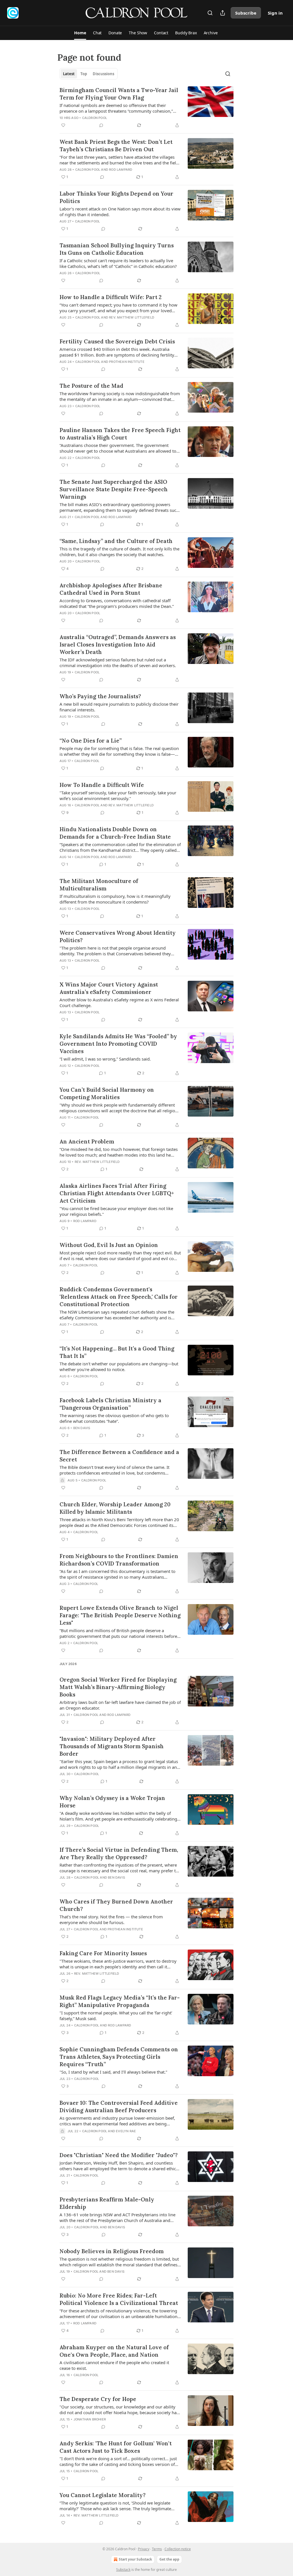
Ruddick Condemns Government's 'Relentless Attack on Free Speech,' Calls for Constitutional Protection (119, 1297)
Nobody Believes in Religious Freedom (112, 2251)
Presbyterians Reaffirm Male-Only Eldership (107, 2203)
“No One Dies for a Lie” (91, 741)
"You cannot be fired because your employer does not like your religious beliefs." (116, 1211)
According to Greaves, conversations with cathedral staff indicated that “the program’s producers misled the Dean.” (117, 603)
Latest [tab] (69, 74)
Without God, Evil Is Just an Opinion (109, 1245)
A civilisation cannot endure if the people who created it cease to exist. (114, 2365)
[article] (146, 108)
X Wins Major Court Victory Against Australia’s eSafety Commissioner (109, 988)
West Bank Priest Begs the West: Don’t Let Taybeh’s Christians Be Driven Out (116, 146)
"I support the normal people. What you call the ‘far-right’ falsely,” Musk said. (116, 2016)
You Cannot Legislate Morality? (103, 2495)
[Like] (63, 125)
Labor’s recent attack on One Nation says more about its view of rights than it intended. (120, 212)
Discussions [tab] (103, 74)
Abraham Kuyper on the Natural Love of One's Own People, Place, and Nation (114, 2351)
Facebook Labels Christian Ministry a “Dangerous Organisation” (110, 1404)
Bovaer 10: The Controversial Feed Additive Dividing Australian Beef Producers (119, 2106)
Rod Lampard (121, 170)
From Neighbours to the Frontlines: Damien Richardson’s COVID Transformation (119, 1560)
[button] (80, 33)
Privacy (144, 2549)
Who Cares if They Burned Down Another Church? (116, 1905)
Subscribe (246, 13)
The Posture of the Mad (91, 386)
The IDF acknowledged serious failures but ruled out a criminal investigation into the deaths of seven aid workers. (118, 663)
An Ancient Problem (87, 1141)
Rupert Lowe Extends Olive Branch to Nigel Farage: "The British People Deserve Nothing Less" (120, 1615)
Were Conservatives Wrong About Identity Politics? (118, 936)
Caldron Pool (95, 118)
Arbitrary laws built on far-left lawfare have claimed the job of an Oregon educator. (120, 1705)
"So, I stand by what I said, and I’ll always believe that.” (113, 2072)
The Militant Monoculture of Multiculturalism (99, 885)
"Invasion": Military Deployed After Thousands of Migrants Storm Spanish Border (112, 1746)
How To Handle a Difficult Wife (102, 785)
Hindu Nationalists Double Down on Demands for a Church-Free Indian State (115, 833)
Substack (123, 2570)
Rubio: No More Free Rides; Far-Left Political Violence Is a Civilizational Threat (119, 2299)
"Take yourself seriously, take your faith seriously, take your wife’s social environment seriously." (118, 795)
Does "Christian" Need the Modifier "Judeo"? (119, 2155)
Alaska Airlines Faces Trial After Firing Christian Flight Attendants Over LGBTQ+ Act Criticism (117, 1193)
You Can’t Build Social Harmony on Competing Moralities (107, 1093)
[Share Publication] (223, 13)
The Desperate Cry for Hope (98, 2399)
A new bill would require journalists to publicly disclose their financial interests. (119, 707)
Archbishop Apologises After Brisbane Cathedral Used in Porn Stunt (111, 589)
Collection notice (178, 2549)
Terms (157, 2549)
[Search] (210, 13)
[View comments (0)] (101, 125)
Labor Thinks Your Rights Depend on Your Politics (116, 197)
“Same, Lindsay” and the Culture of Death (116, 541)
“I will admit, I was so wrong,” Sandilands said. (105, 1059)
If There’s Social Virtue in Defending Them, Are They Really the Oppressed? (119, 1853)
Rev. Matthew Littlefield (132, 317)
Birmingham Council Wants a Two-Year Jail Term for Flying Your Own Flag (119, 94)
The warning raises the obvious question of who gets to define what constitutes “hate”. (114, 1418)
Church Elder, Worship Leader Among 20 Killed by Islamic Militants (115, 1508)
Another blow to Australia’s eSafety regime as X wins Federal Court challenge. (119, 1002)
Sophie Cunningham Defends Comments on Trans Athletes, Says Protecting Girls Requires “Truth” (119, 2057)
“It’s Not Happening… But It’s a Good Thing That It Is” (117, 1352)
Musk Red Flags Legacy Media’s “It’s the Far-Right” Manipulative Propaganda (120, 2001)
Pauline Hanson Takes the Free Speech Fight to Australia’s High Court (120, 434)
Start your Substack (135, 2559)
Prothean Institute (127, 362)
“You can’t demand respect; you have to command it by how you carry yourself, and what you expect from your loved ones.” (118, 308)
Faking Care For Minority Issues (103, 1953)
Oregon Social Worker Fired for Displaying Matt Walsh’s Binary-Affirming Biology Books (118, 1687)
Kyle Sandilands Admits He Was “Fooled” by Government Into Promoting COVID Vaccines (118, 1044)
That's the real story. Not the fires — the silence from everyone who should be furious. (111, 1919)
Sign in (275, 13)
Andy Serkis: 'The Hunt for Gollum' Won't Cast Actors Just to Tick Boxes (116, 2447)
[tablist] (89, 74)
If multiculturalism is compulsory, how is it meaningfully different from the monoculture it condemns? (115, 899)
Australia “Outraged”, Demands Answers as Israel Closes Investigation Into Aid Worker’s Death (118, 645)
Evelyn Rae (126, 2131)
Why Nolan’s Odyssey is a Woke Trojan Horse (112, 1802)
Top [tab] (84, 74)
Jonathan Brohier (90, 2419)
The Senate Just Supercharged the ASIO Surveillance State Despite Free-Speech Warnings (114, 489)
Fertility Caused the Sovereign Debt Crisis (117, 341)
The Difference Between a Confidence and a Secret (119, 1456)
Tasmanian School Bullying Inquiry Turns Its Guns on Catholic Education (117, 249)
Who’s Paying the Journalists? (100, 696)
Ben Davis (82, 1428)
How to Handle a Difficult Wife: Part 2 (111, 297)
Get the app (169, 2559)
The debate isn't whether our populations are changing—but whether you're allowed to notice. (119, 1366)
